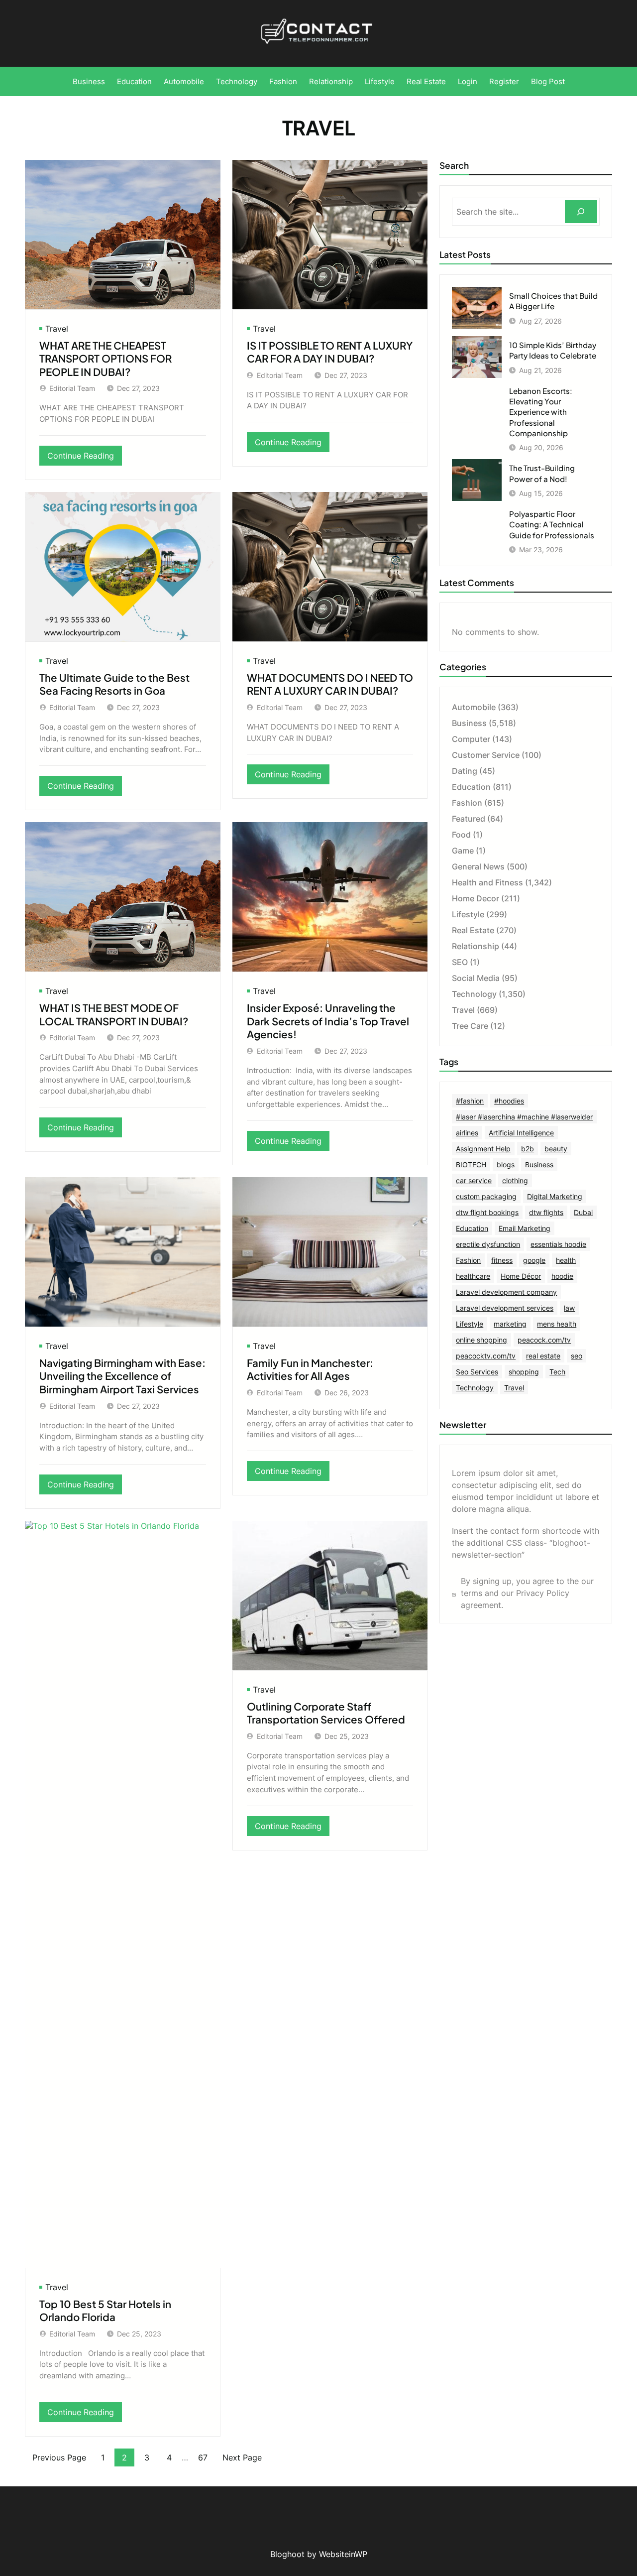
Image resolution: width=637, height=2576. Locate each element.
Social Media (476, 978)
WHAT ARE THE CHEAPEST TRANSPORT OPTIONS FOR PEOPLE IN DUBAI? (106, 359)
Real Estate (473, 930)
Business (469, 723)
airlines (467, 1133)
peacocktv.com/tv (486, 1356)
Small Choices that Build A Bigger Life (553, 301)
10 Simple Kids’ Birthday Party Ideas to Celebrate (553, 350)
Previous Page (59, 2457)
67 (203, 2457)
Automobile (474, 707)
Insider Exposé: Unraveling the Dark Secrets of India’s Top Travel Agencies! (328, 1021)
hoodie (562, 1276)
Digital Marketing (555, 1196)
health (566, 1260)
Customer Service (486, 755)
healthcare (473, 1276)
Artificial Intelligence (521, 1133)
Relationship (476, 946)
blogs (506, 1165)
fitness (502, 1260)
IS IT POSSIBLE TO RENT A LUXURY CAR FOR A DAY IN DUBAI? (330, 352)
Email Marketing (525, 1228)
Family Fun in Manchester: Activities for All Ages (310, 1370)
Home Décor (521, 1276)
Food (461, 835)
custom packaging (486, 1196)
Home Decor (476, 898)
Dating (465, 771)
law (569, 1308)
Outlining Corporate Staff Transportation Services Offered (326, 1713)
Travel (57, 329)
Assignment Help (483, 1149)
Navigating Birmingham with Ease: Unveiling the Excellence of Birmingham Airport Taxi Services (122, 1376)
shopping (524, 1372)
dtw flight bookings (487, 1212)
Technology (474, 994)
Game (463, 851)
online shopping (481, 1340)
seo (577, 1356)
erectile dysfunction (488, 1244)
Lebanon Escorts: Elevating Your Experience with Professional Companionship (541, 412)
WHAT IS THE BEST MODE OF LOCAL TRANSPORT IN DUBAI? (114, 1015)
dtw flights (546, 1212)
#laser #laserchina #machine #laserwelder (524, 1117)
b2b (528, 1149)
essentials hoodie (558, 1244)
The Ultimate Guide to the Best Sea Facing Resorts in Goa (114, 684)
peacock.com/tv (544, 1340)
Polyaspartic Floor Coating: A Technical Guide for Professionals (552, 524)
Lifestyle (468, 914)
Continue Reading (85, 458)
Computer (471, 739)
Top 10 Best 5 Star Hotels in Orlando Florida (105, 2311)
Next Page (242, 2457)
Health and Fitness (487, 882)
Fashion (467, 803)
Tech (557, 1372)
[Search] (581, 212)
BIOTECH (471, 1165)
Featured (469, 819)
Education (471, 787)
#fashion (470, 1101)
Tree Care (470, 1026)
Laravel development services (505, 1308)
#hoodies (509, 1101)
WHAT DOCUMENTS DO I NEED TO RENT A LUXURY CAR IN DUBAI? (330, 684)
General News (478, 866)
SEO (460, 962)
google (534, 1260)
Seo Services (477, 1372)
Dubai (583, 1212)
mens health (557, 1324)
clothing (515, 1180)
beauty (556, 1149)
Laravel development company (506, 1292)
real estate (543, 1356)
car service (474, 1180)
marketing (510, 1324)
